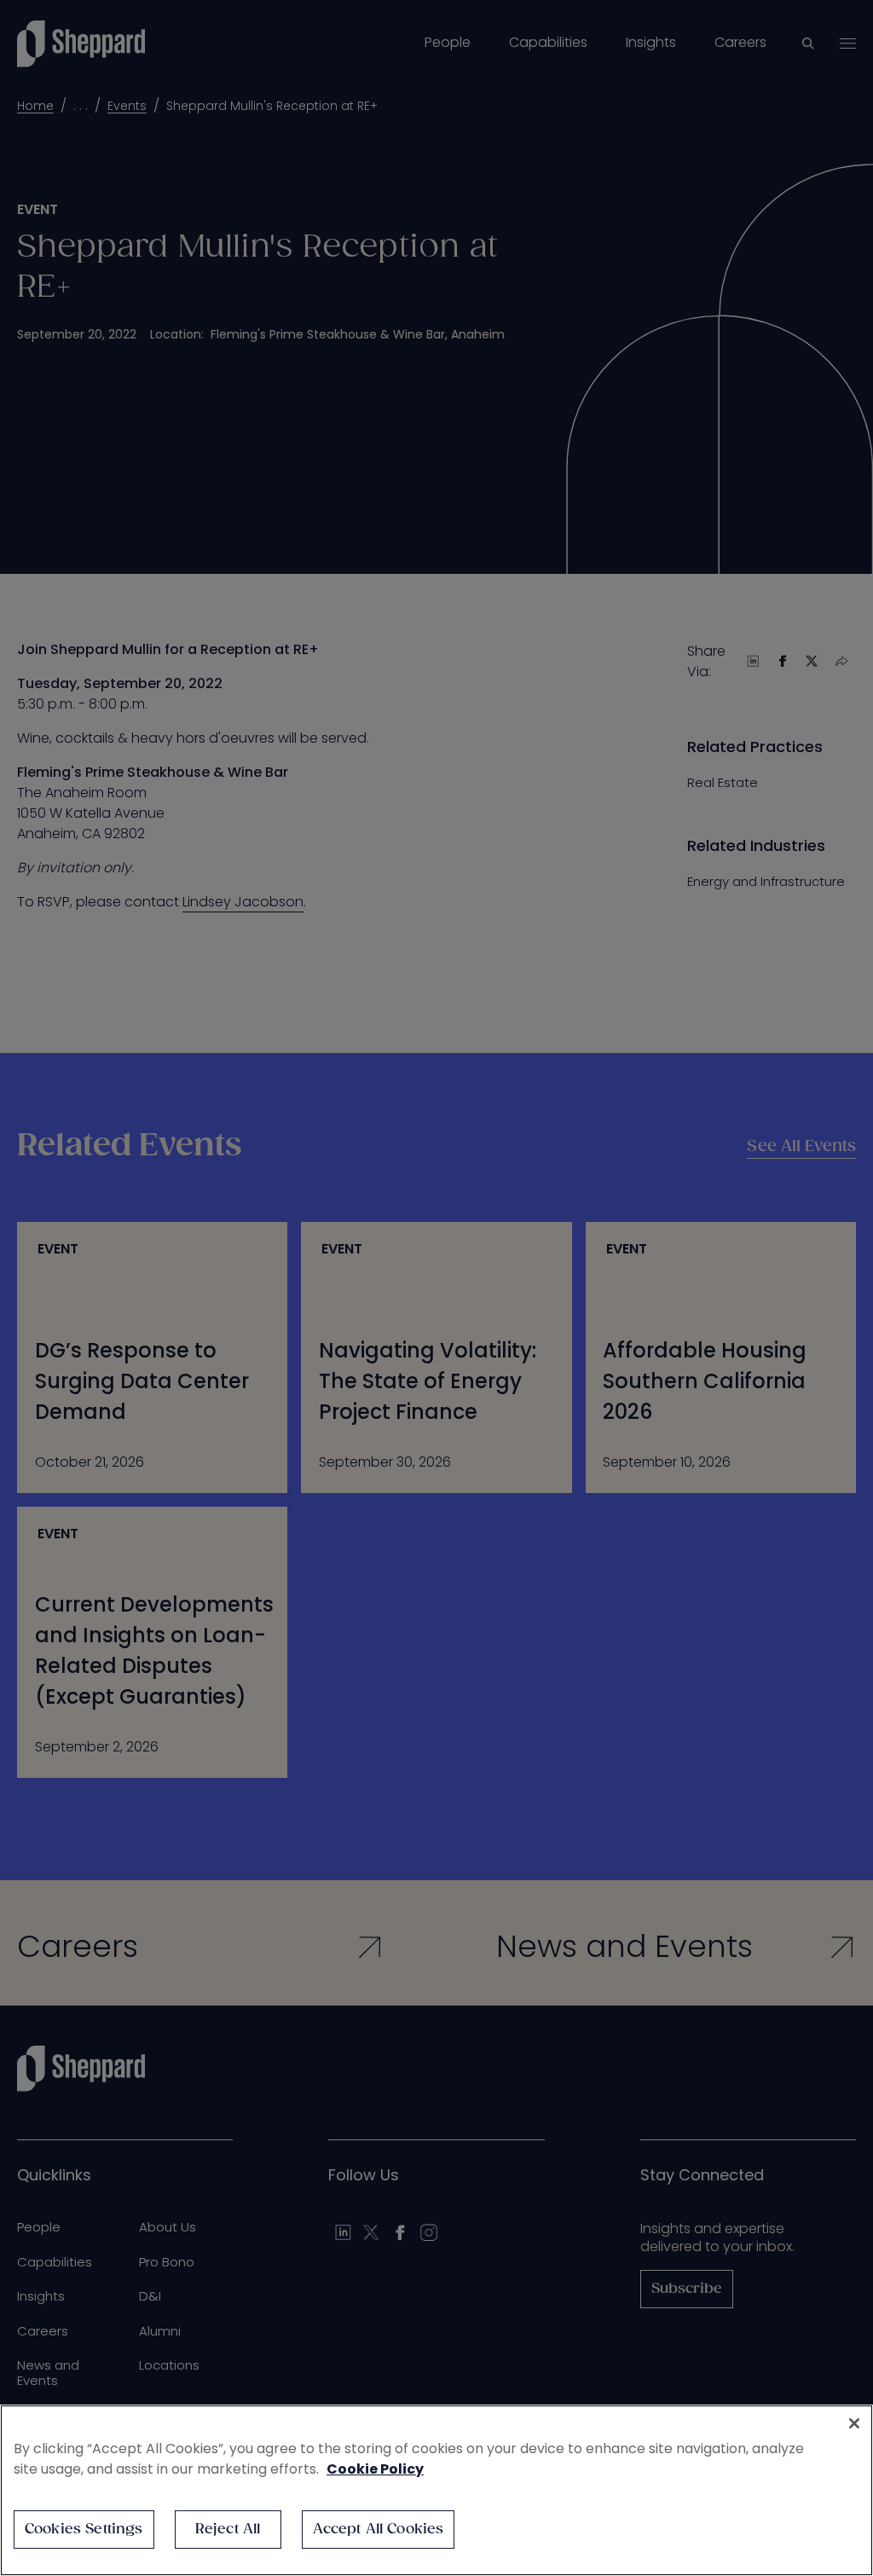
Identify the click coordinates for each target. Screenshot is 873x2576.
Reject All (228, 2530)
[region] (436, 2490)
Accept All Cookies (379, 2530)
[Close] (854, 2423)
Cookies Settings (84, 2530)
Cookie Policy (375, 2469)
